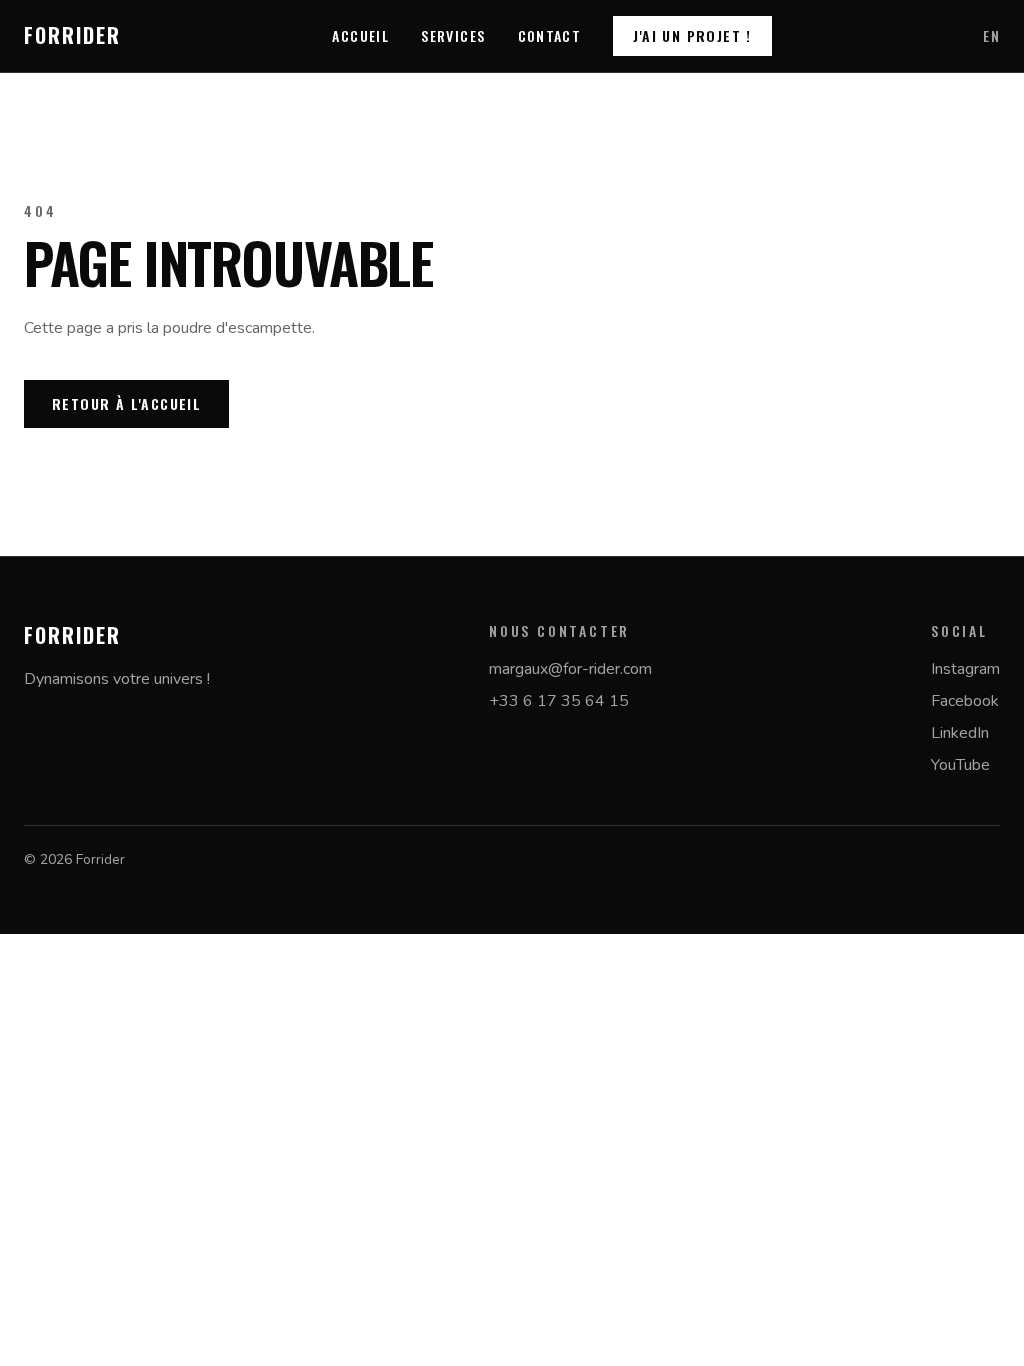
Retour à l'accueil (126, 403)
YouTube (960, 765)
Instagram (965, 669)
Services (453, 36)
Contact (550, 36)
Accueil (360, 36)
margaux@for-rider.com (570, 669)
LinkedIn (960, 733)
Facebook (965, 701)
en (991, 36)
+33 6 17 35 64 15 (559, 701)
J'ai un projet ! (692, 35)
